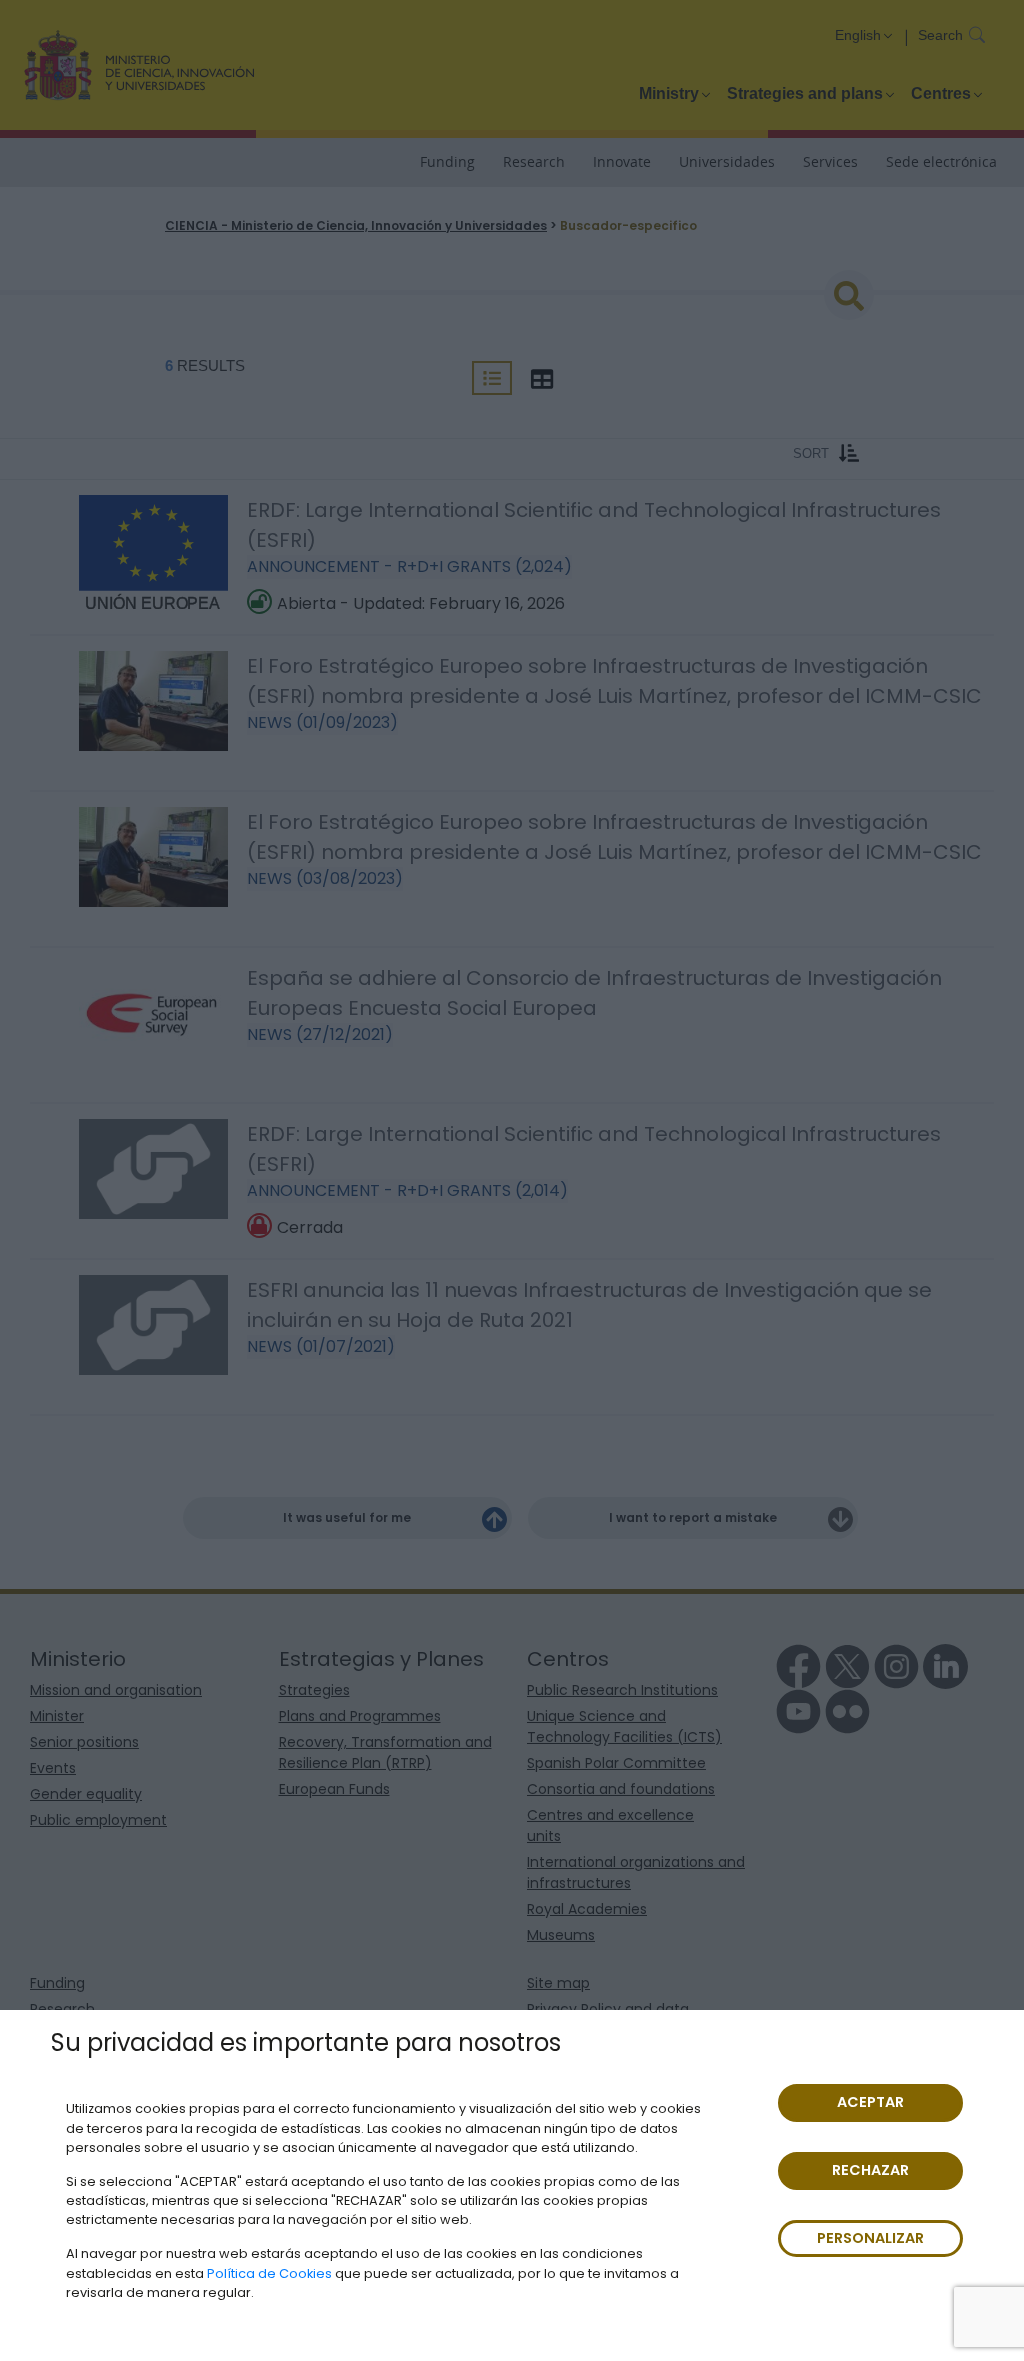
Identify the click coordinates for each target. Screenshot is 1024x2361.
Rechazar (870, 2170)
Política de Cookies (269, 2273)
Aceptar (870, 2102)
